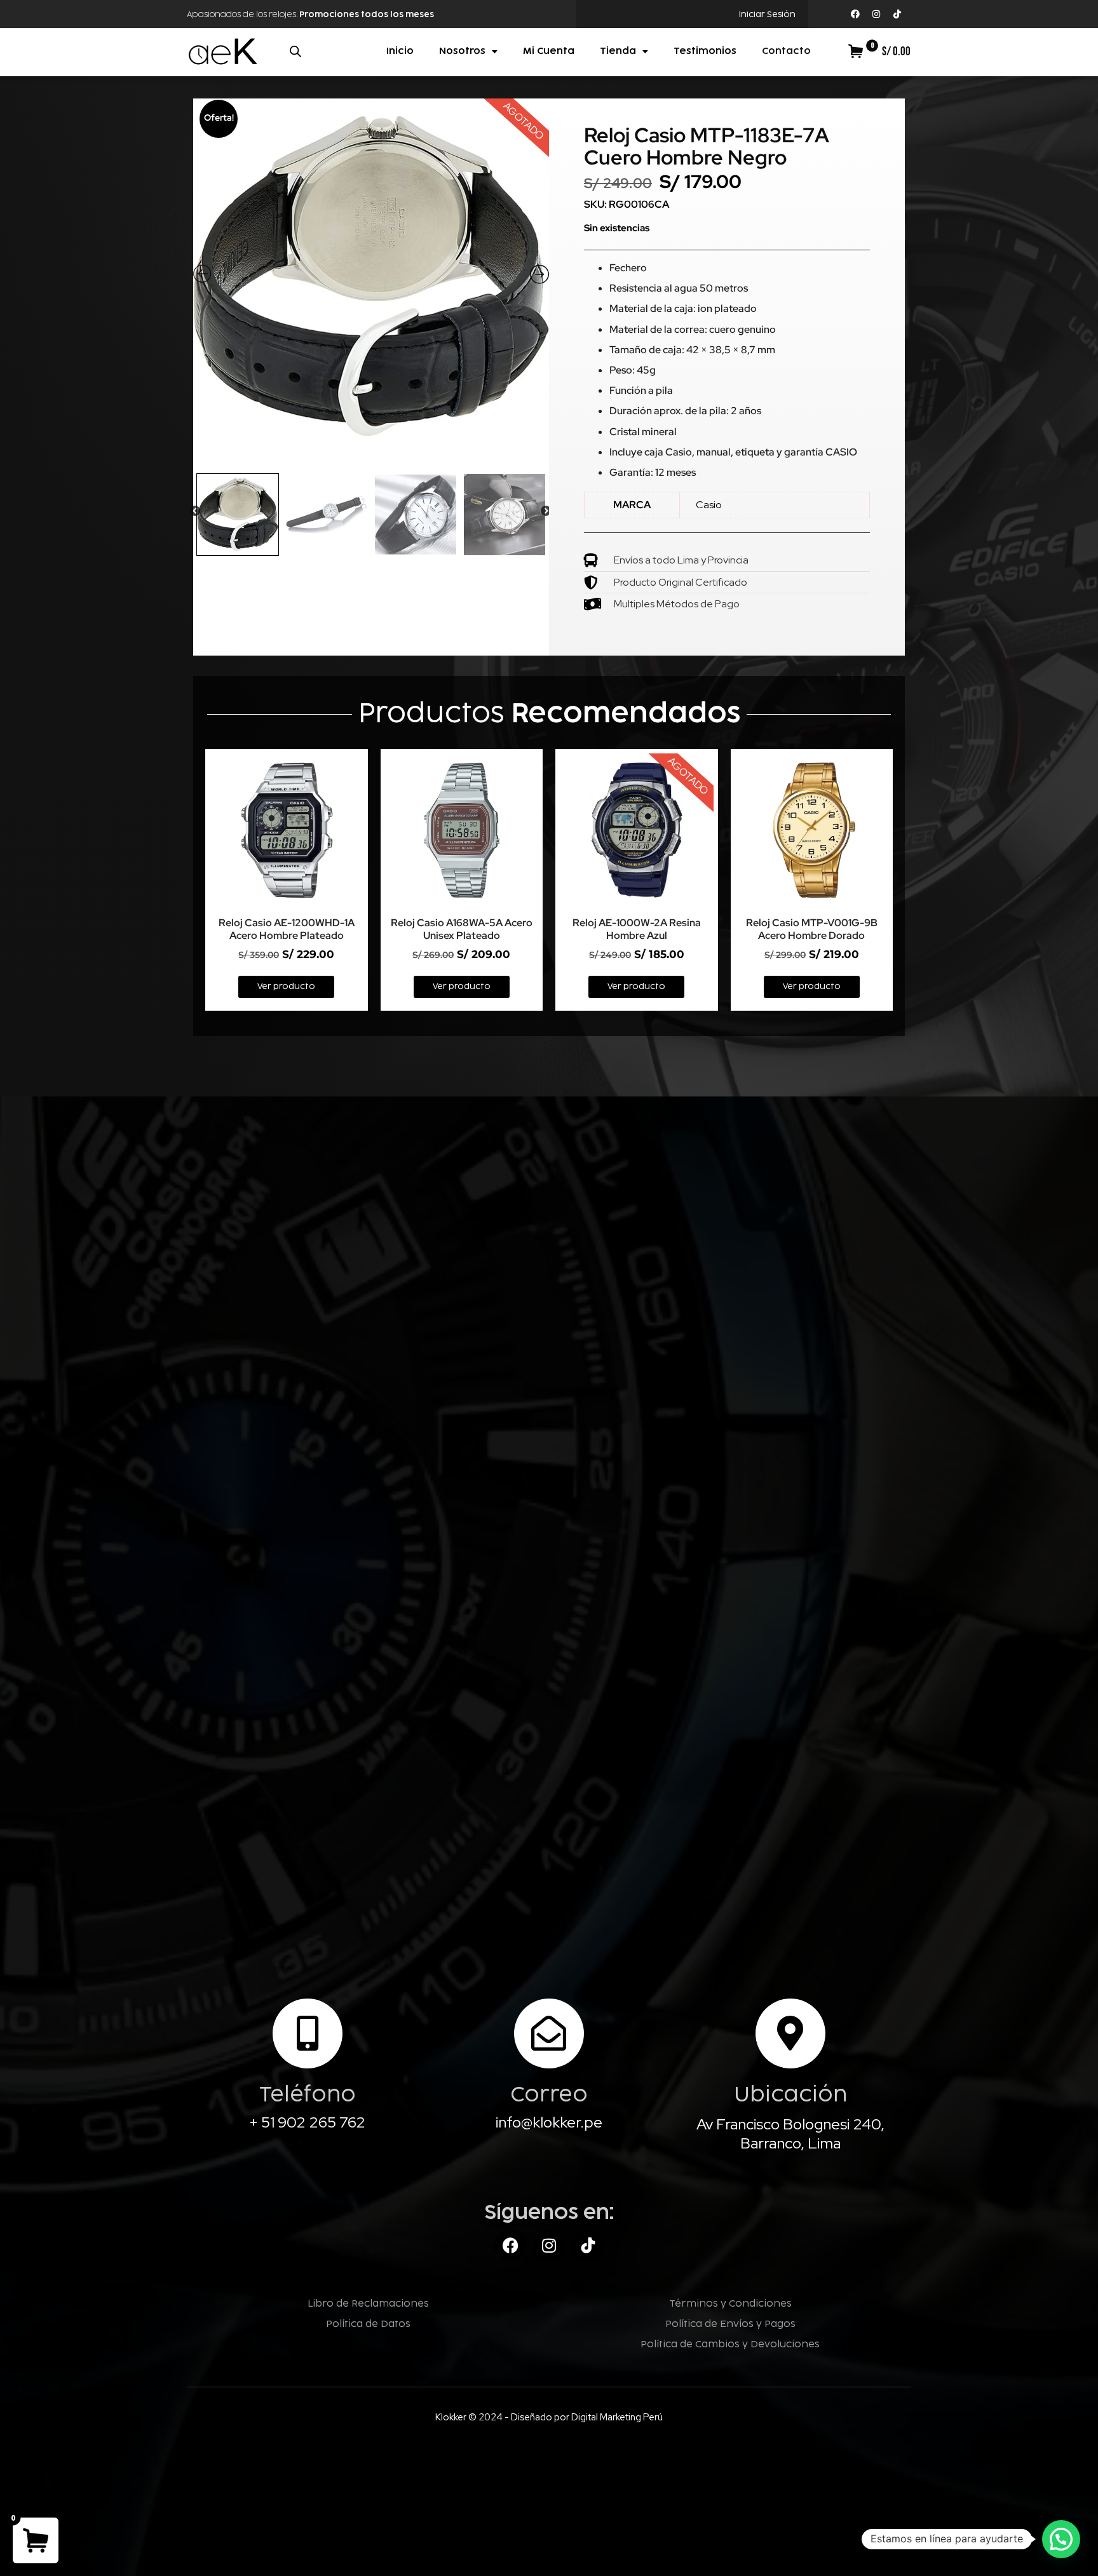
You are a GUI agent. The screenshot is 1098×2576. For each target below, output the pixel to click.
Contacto (786, 51)
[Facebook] (855, 14)
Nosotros (462, 51)
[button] (1061, 2539)
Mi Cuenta (549, 51)
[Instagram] (876, 14)
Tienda (618, 51)
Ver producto (286, 987)
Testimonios (705, 51)
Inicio (400, 51)
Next (546, 511)
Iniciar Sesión (767, 15)
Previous (195, 511)
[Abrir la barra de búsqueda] (295, 51)
